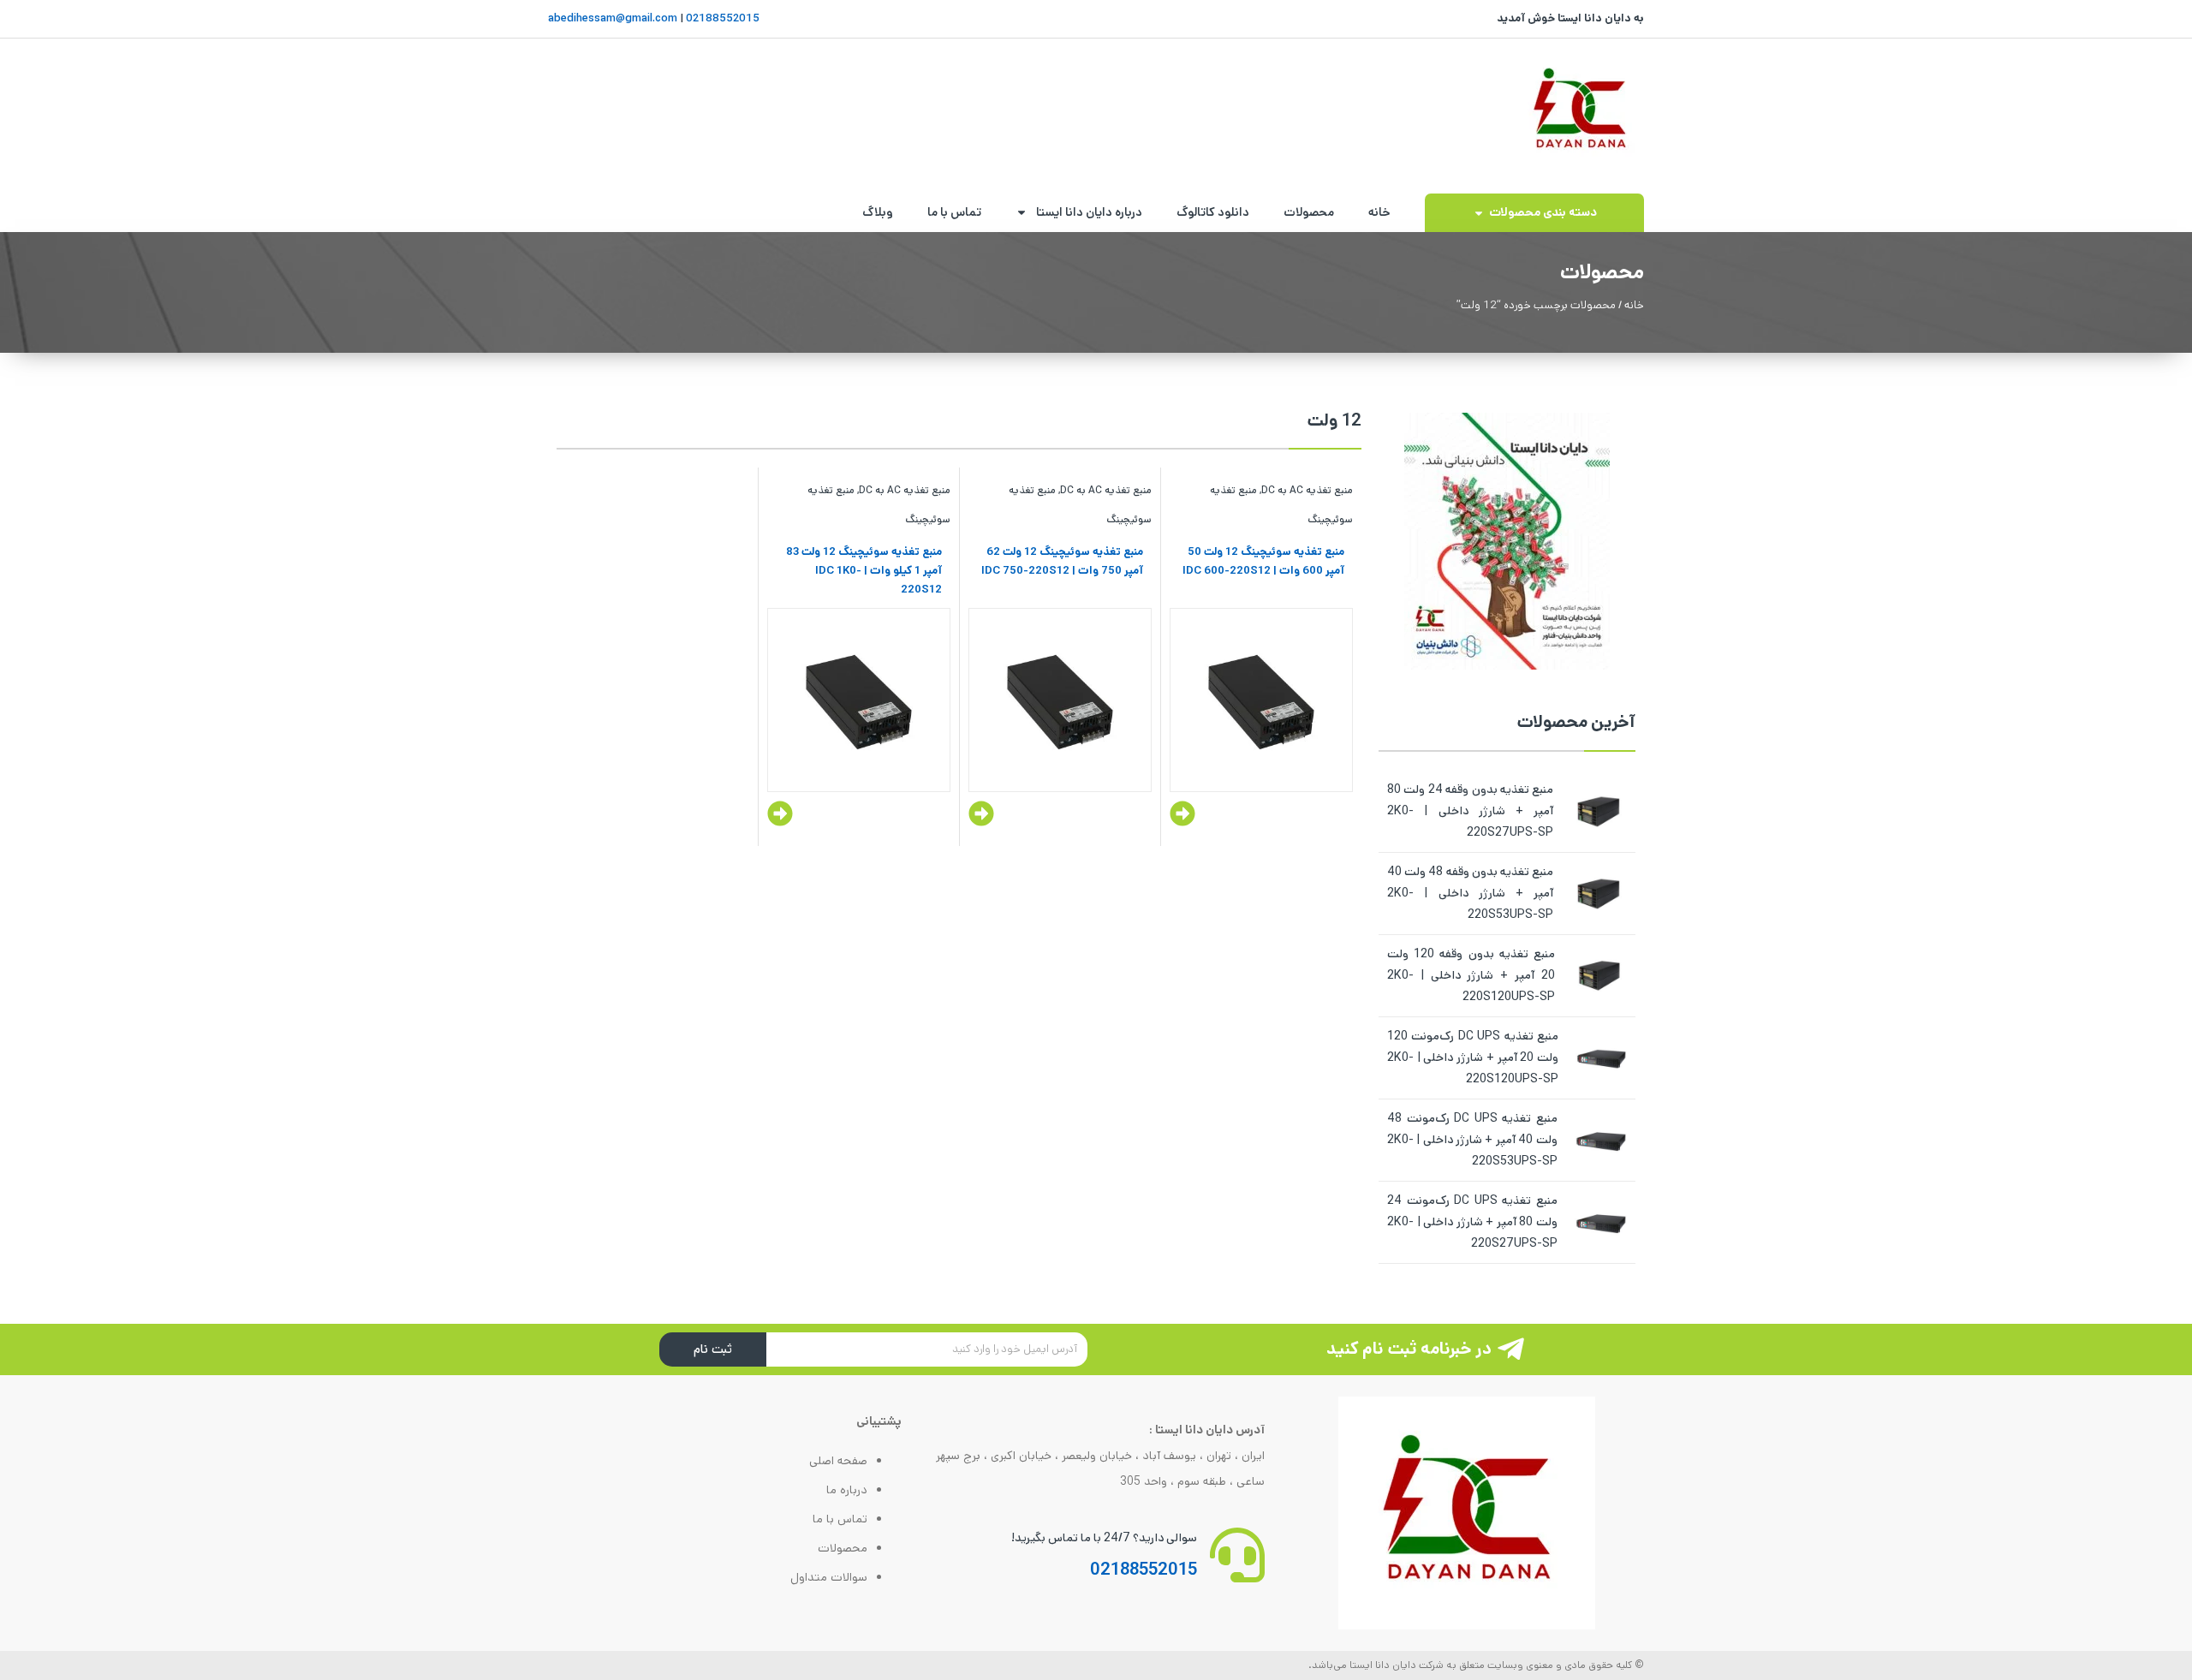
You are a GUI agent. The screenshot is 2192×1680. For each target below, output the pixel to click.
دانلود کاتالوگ (1213, 212)
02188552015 (721, 18)
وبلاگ (878, 212)
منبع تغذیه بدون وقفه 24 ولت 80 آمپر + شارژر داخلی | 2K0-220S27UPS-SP (1470, 811)
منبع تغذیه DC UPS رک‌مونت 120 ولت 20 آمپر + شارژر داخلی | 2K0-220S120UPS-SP (1473, 1057)
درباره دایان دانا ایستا (1089, 212)
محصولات (1309, 212)
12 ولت (1334, 421)
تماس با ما (954, 212)
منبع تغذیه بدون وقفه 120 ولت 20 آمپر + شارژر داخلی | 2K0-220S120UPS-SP (1471, 975)
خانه (1379, 212)
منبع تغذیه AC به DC (1307, 490)
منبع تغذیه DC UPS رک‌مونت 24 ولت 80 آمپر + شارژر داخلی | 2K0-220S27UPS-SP (1472, 1222)
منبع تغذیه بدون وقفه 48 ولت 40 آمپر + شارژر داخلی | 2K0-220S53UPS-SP (1470, 893)
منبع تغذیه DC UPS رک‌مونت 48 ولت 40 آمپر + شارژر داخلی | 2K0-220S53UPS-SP (1472, 1140)
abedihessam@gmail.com (613, 18)
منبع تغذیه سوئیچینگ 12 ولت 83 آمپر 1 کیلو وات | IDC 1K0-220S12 (864, 571)
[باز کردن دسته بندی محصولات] (1479, 213)
